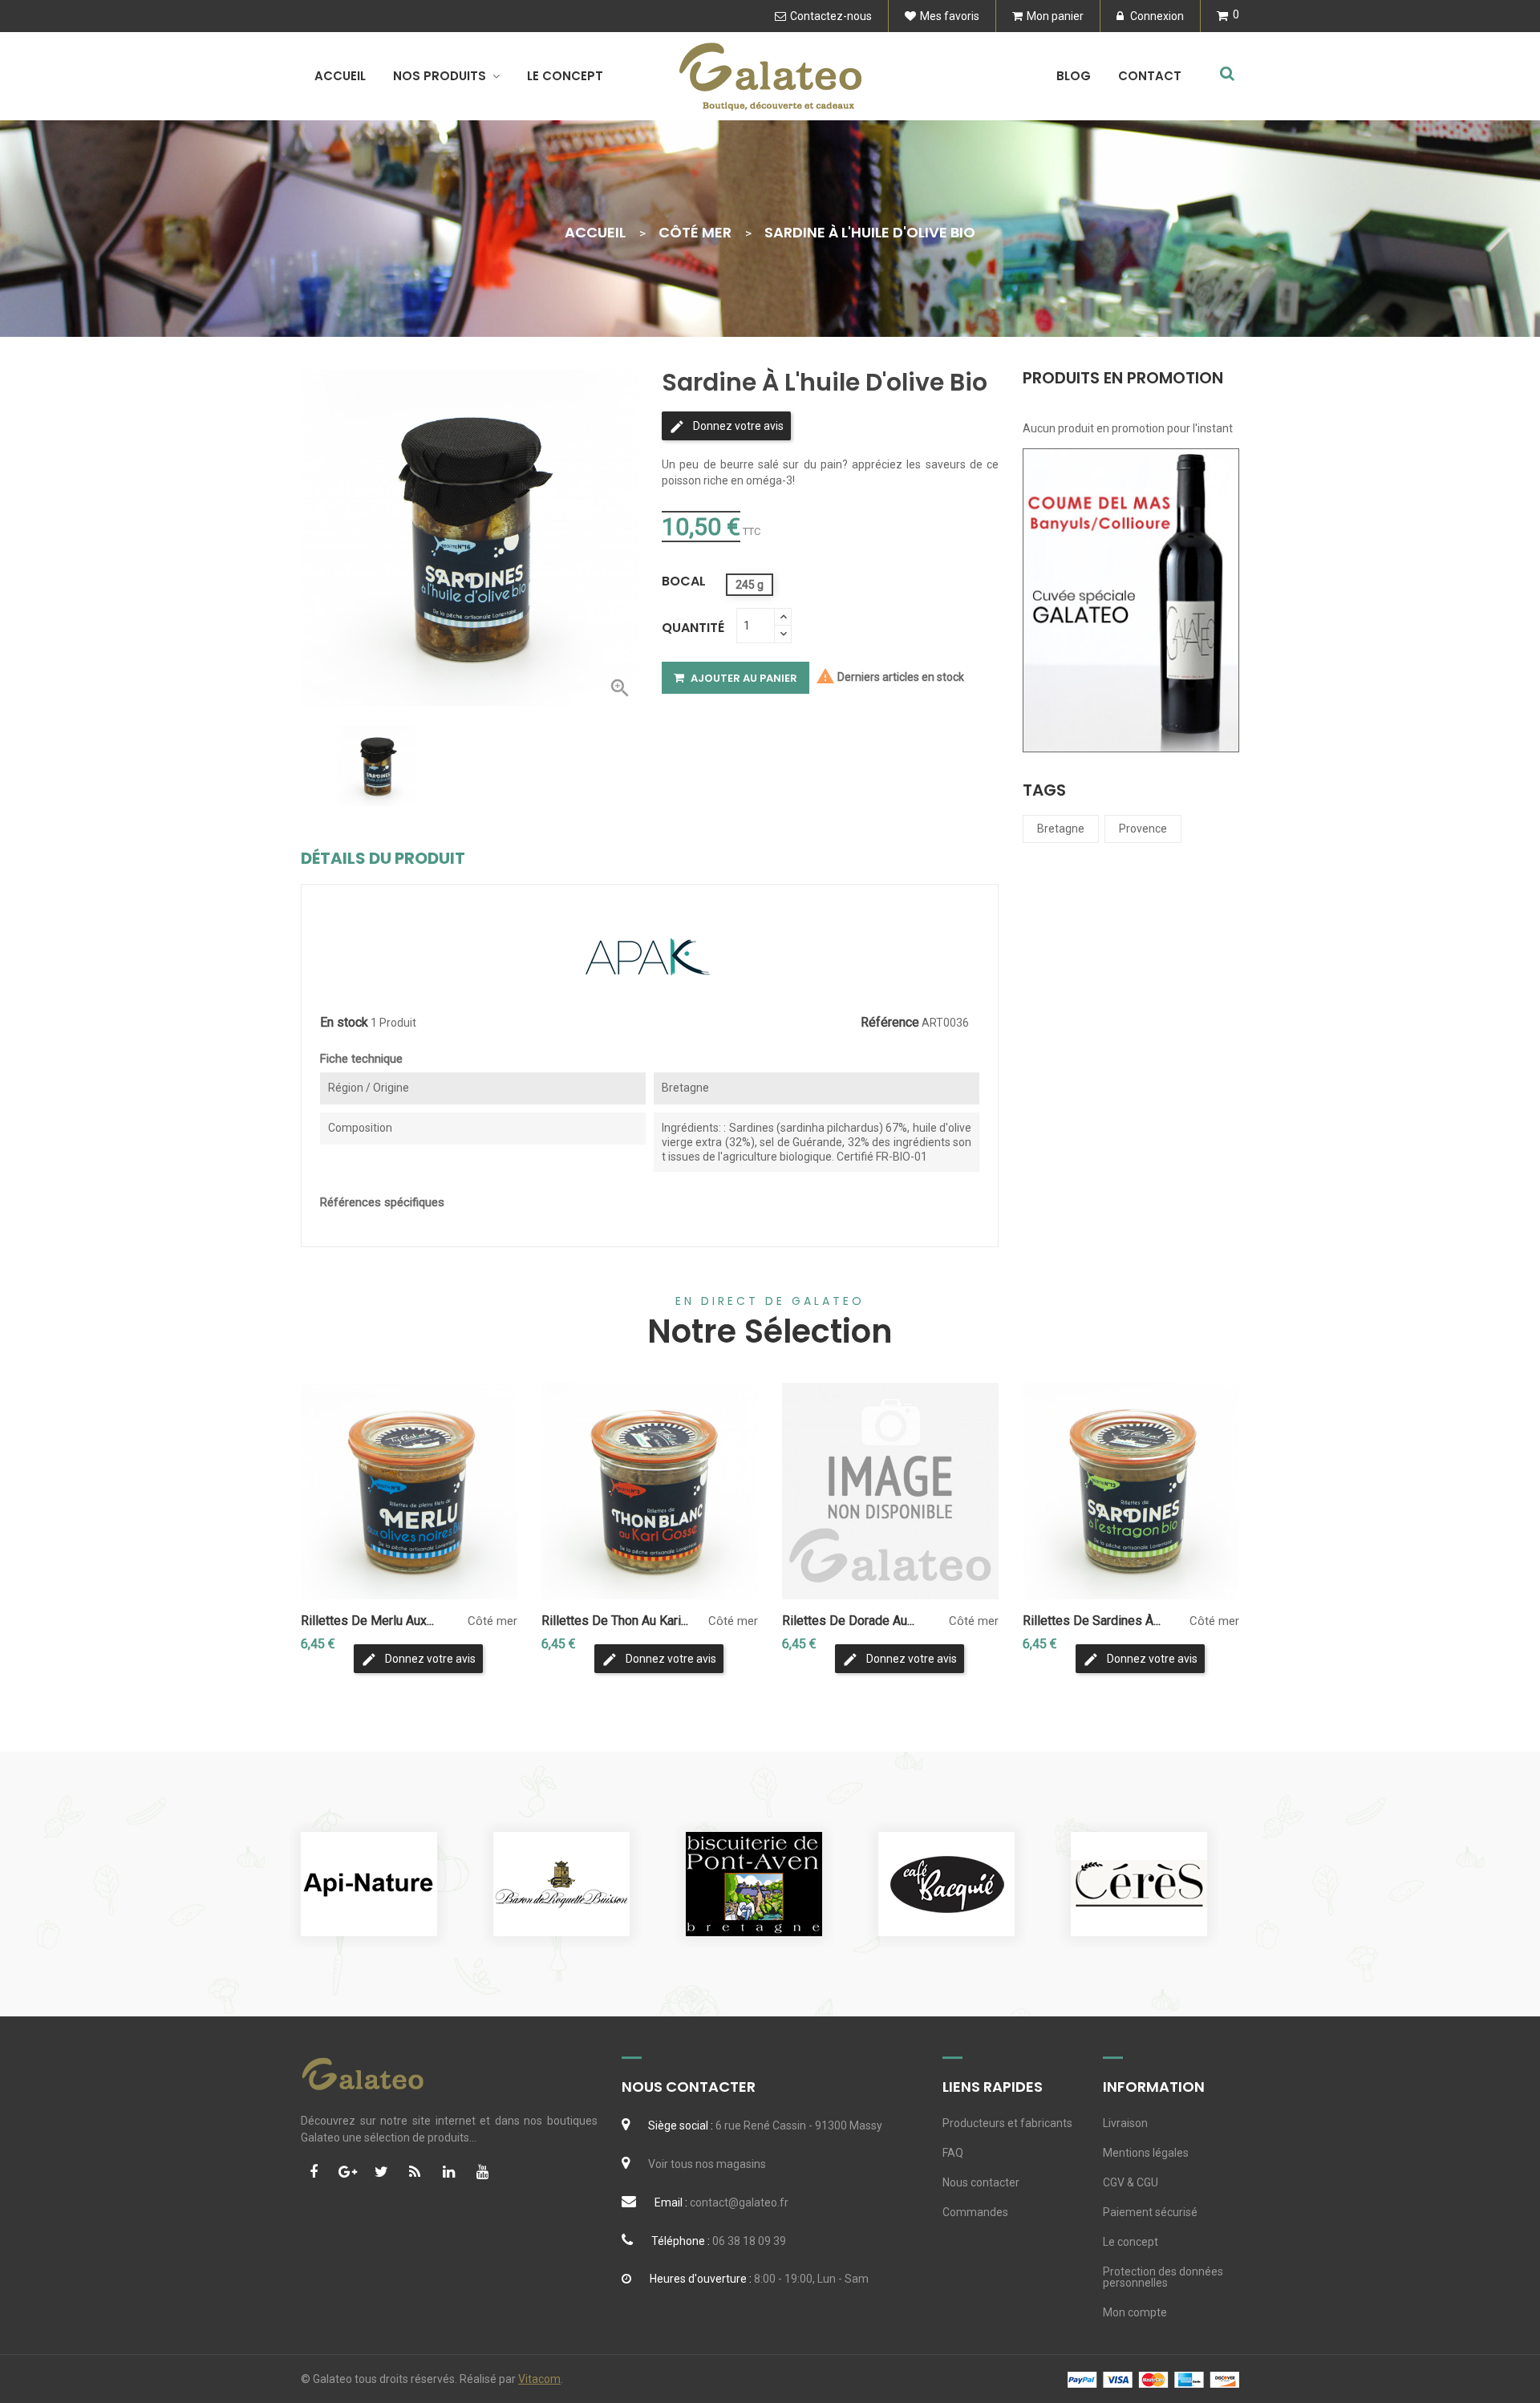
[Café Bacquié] (946, 1884)
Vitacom (539, 2379)
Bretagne (1061, 829)
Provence (1143, 829)
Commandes (975, 2212)
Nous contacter (981, 2182)
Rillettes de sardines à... (1092, 1621)
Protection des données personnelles (1163, 2277)
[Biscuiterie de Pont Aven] (754, 1884)
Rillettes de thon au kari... (615, 1621)
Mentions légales (1146, 2153)
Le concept (1131, 2242)
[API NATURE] (369, 1884)
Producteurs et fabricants (1007, 2123)
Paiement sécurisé (1150, 2212)
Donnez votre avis (737, 426)
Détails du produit (383, 858)
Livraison (1125, 2123)
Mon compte (1135, 2312)
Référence (890, 1023)
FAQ (953, 2153)
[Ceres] (1139, 1884)
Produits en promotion (1123, 379)
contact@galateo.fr (739, 2202)
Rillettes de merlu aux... (367, 1621)
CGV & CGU (1131, 2182)
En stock (344, 1023)
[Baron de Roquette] (561, 1884)
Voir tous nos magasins (707, 2164)
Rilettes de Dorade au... (848, 1621)
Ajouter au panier (743, 678)
